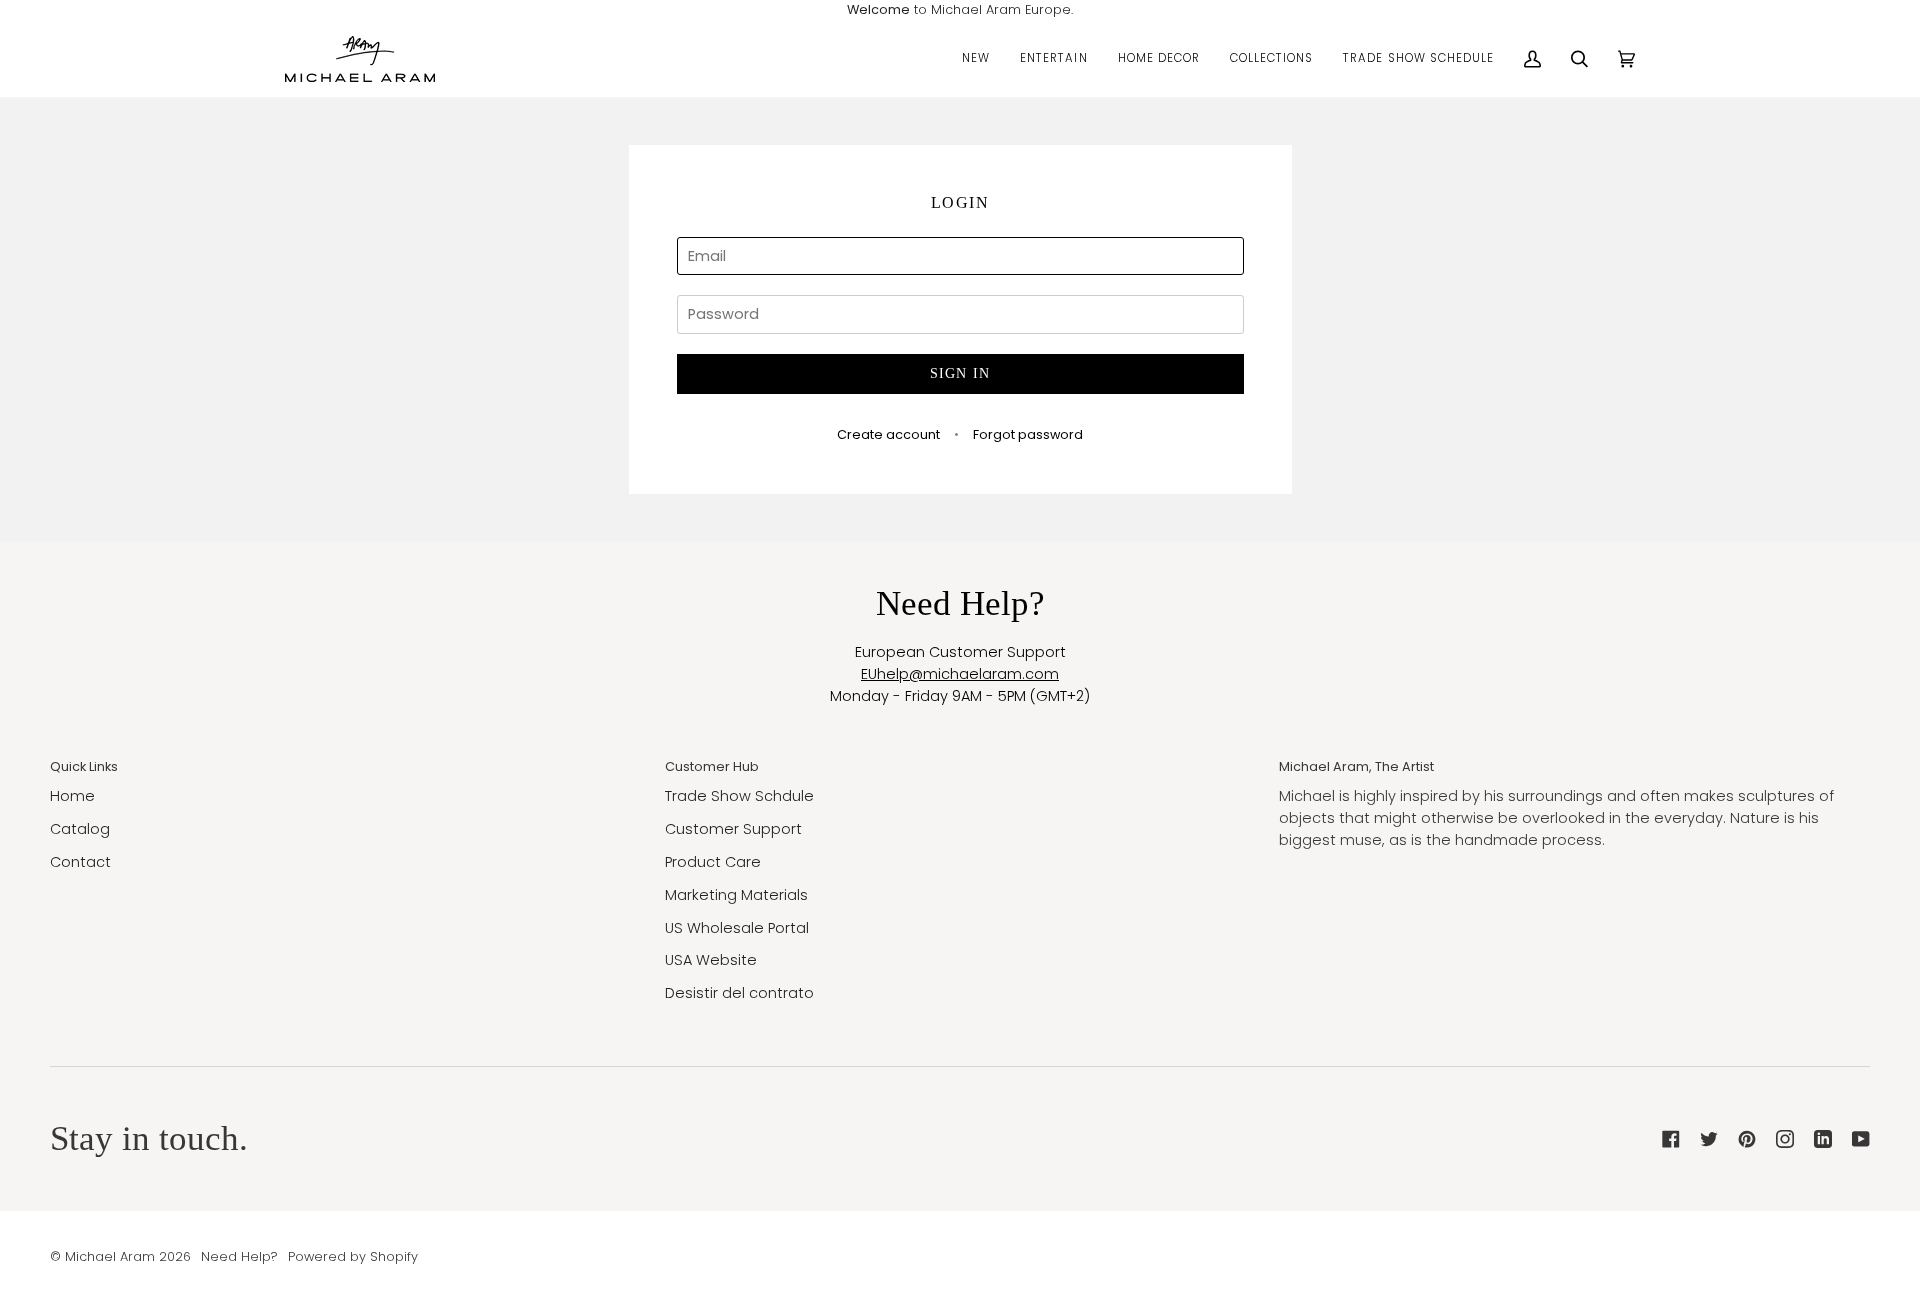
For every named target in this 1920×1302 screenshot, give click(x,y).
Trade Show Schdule (739, 796)
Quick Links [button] (84, 766)
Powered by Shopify (353, 1256)
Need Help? (239, 1256)
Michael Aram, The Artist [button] (1356, 766)
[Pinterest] (1747, 1139)
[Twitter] (1709, 1139)
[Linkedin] (1823, 1139)
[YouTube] (1861, 1139)
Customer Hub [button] (712, 766)
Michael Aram (110, 1256)
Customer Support (733, 829)
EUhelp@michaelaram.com (960, 674)
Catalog (80, 829)
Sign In (960, 373)
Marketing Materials (736, 895)
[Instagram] (1785, 1139)
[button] (976, 59)
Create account (888, 434)
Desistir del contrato (739, 993)
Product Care (713, 862)
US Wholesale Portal (737, 928)
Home (72, 796)
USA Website (711, 960)
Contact (80, 862)
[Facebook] (1671, 1139)
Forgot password (1028, 434)
